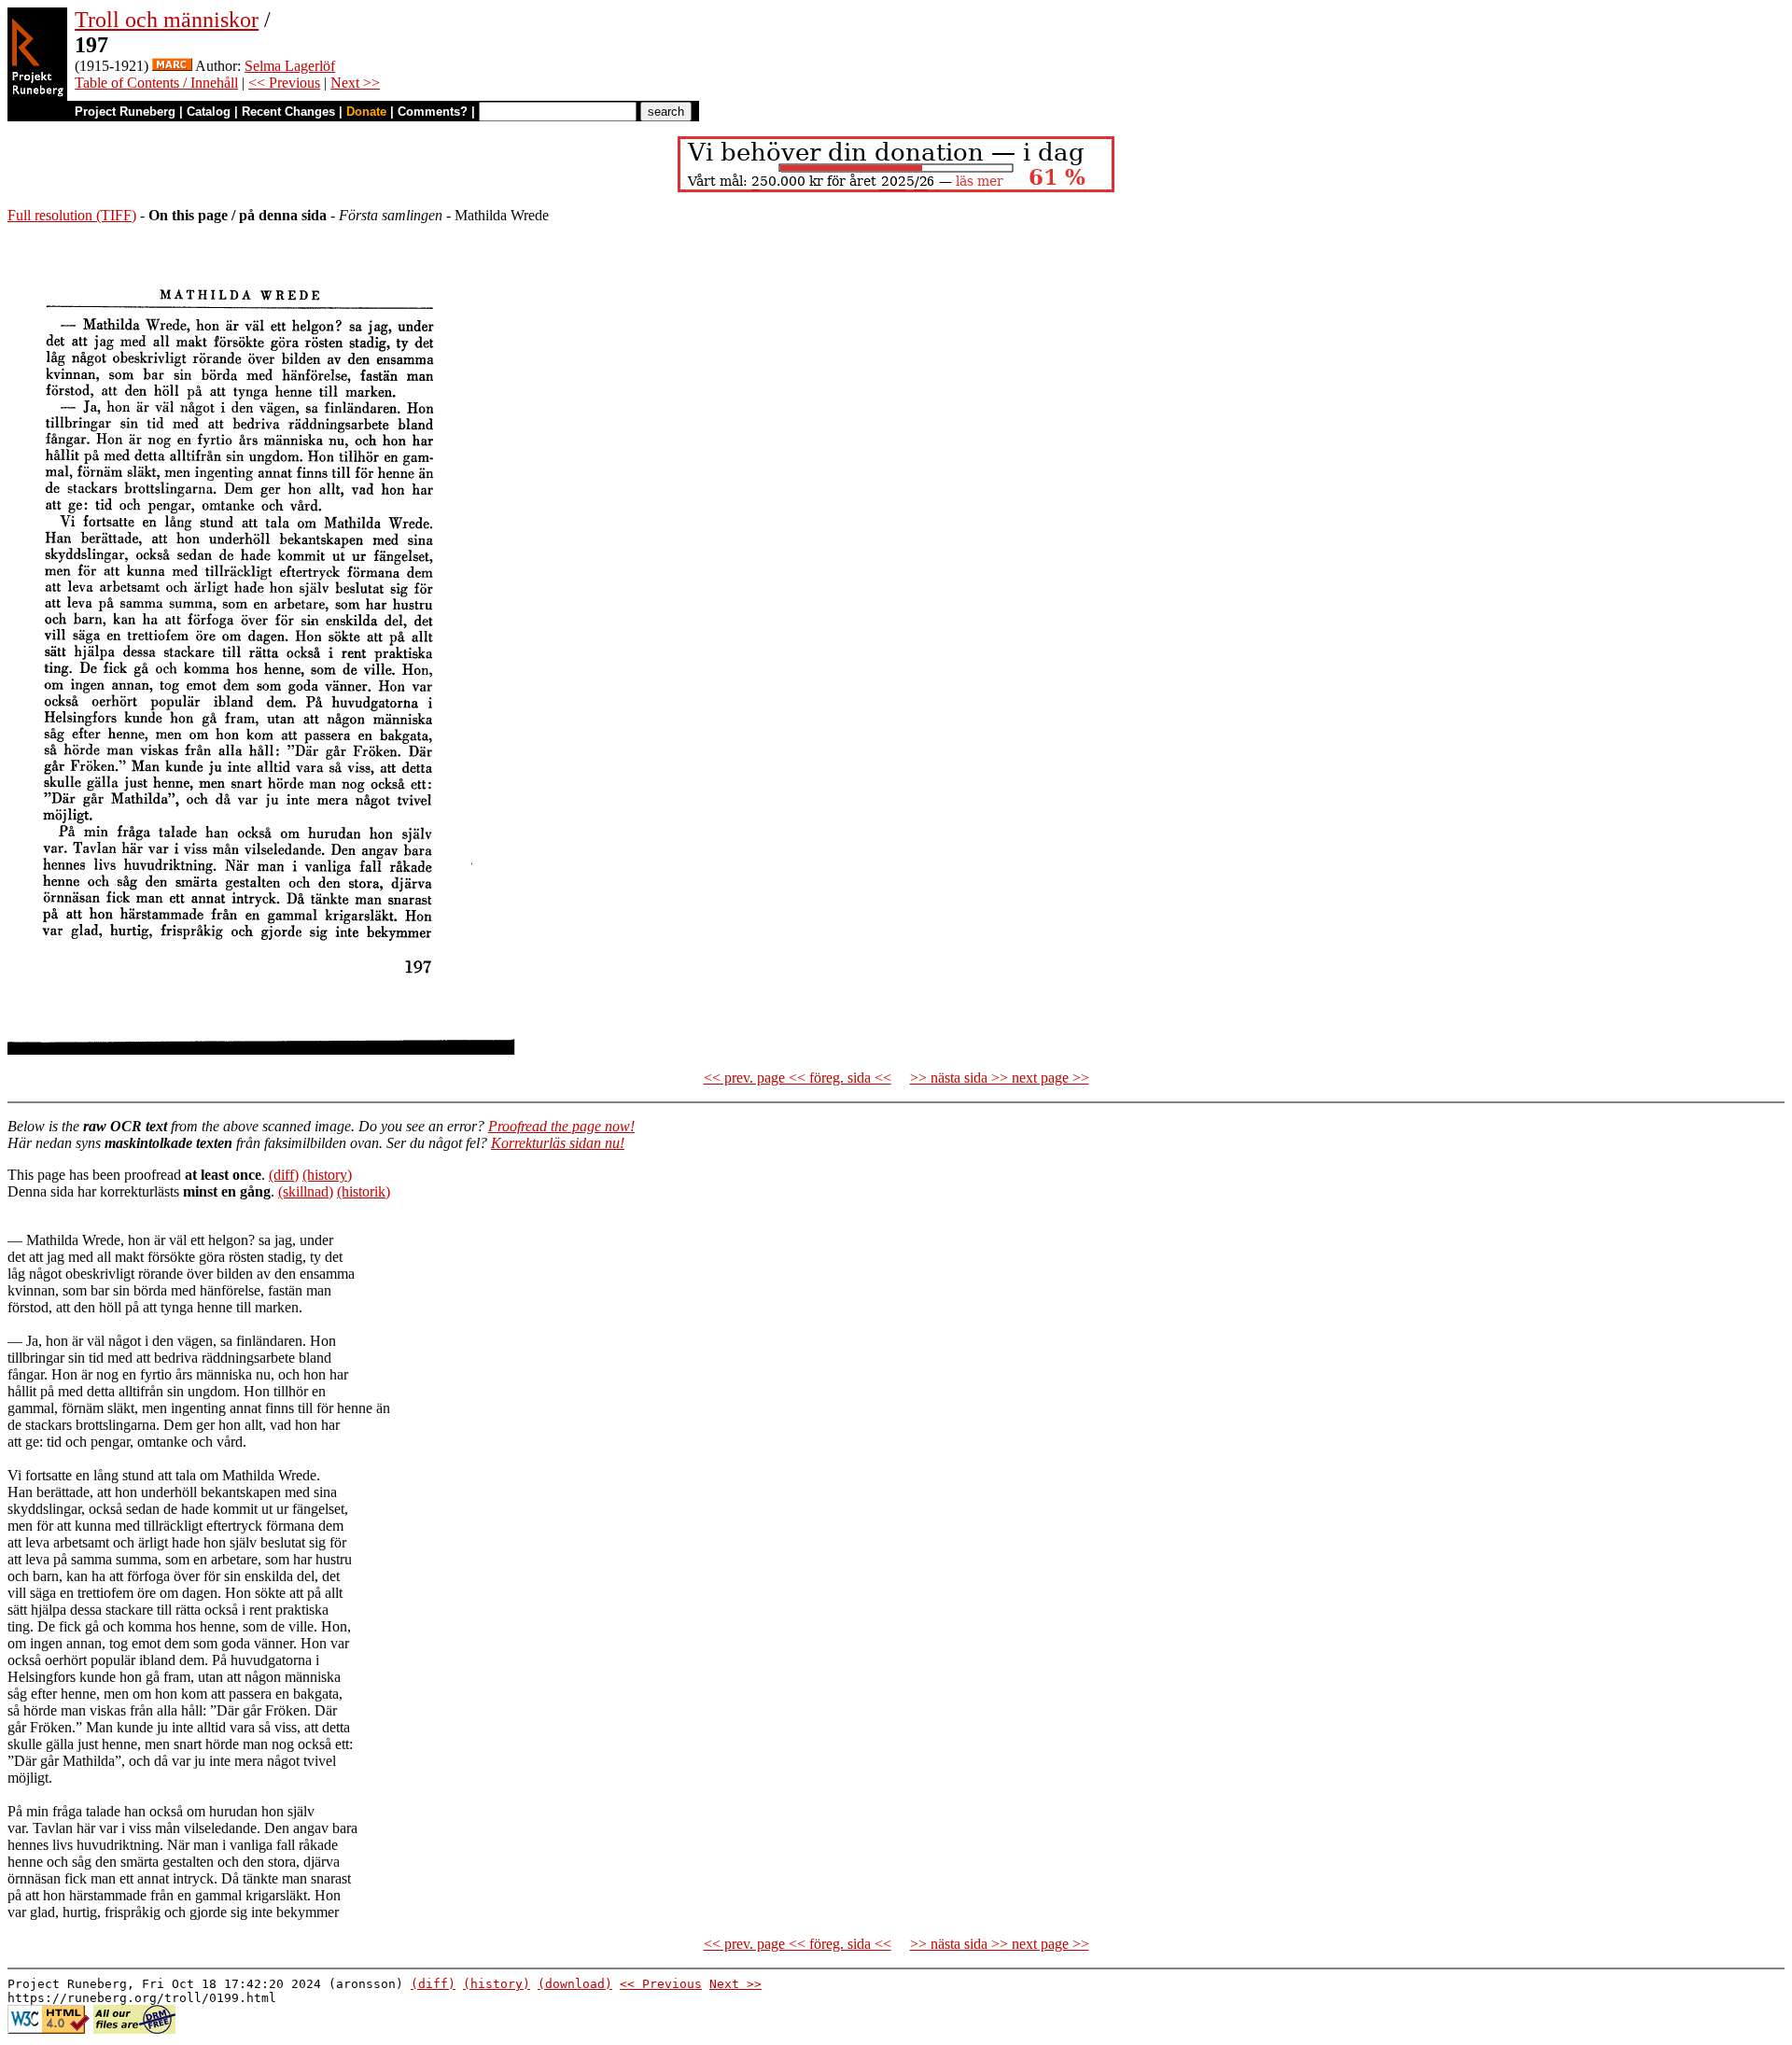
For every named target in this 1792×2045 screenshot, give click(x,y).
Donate (366, 112)
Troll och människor (167, 20)
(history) (327, 1175)
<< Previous (284, 83)
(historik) (364, 1191)
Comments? (433, 112)
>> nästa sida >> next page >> (1000, 1078)
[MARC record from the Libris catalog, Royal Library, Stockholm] (172, 66)
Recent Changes (288, 112)
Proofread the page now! (561, 1126)
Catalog (209, 112)
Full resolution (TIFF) (72, 215)
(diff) (284, 1175)
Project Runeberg (125, 112)
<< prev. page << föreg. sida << (798, 1078)
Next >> (355, 83)
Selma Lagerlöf (290, 66)
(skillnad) (306, 1191)
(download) (575, 1984)
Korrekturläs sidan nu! (558, 1143)
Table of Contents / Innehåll (156, 83)
